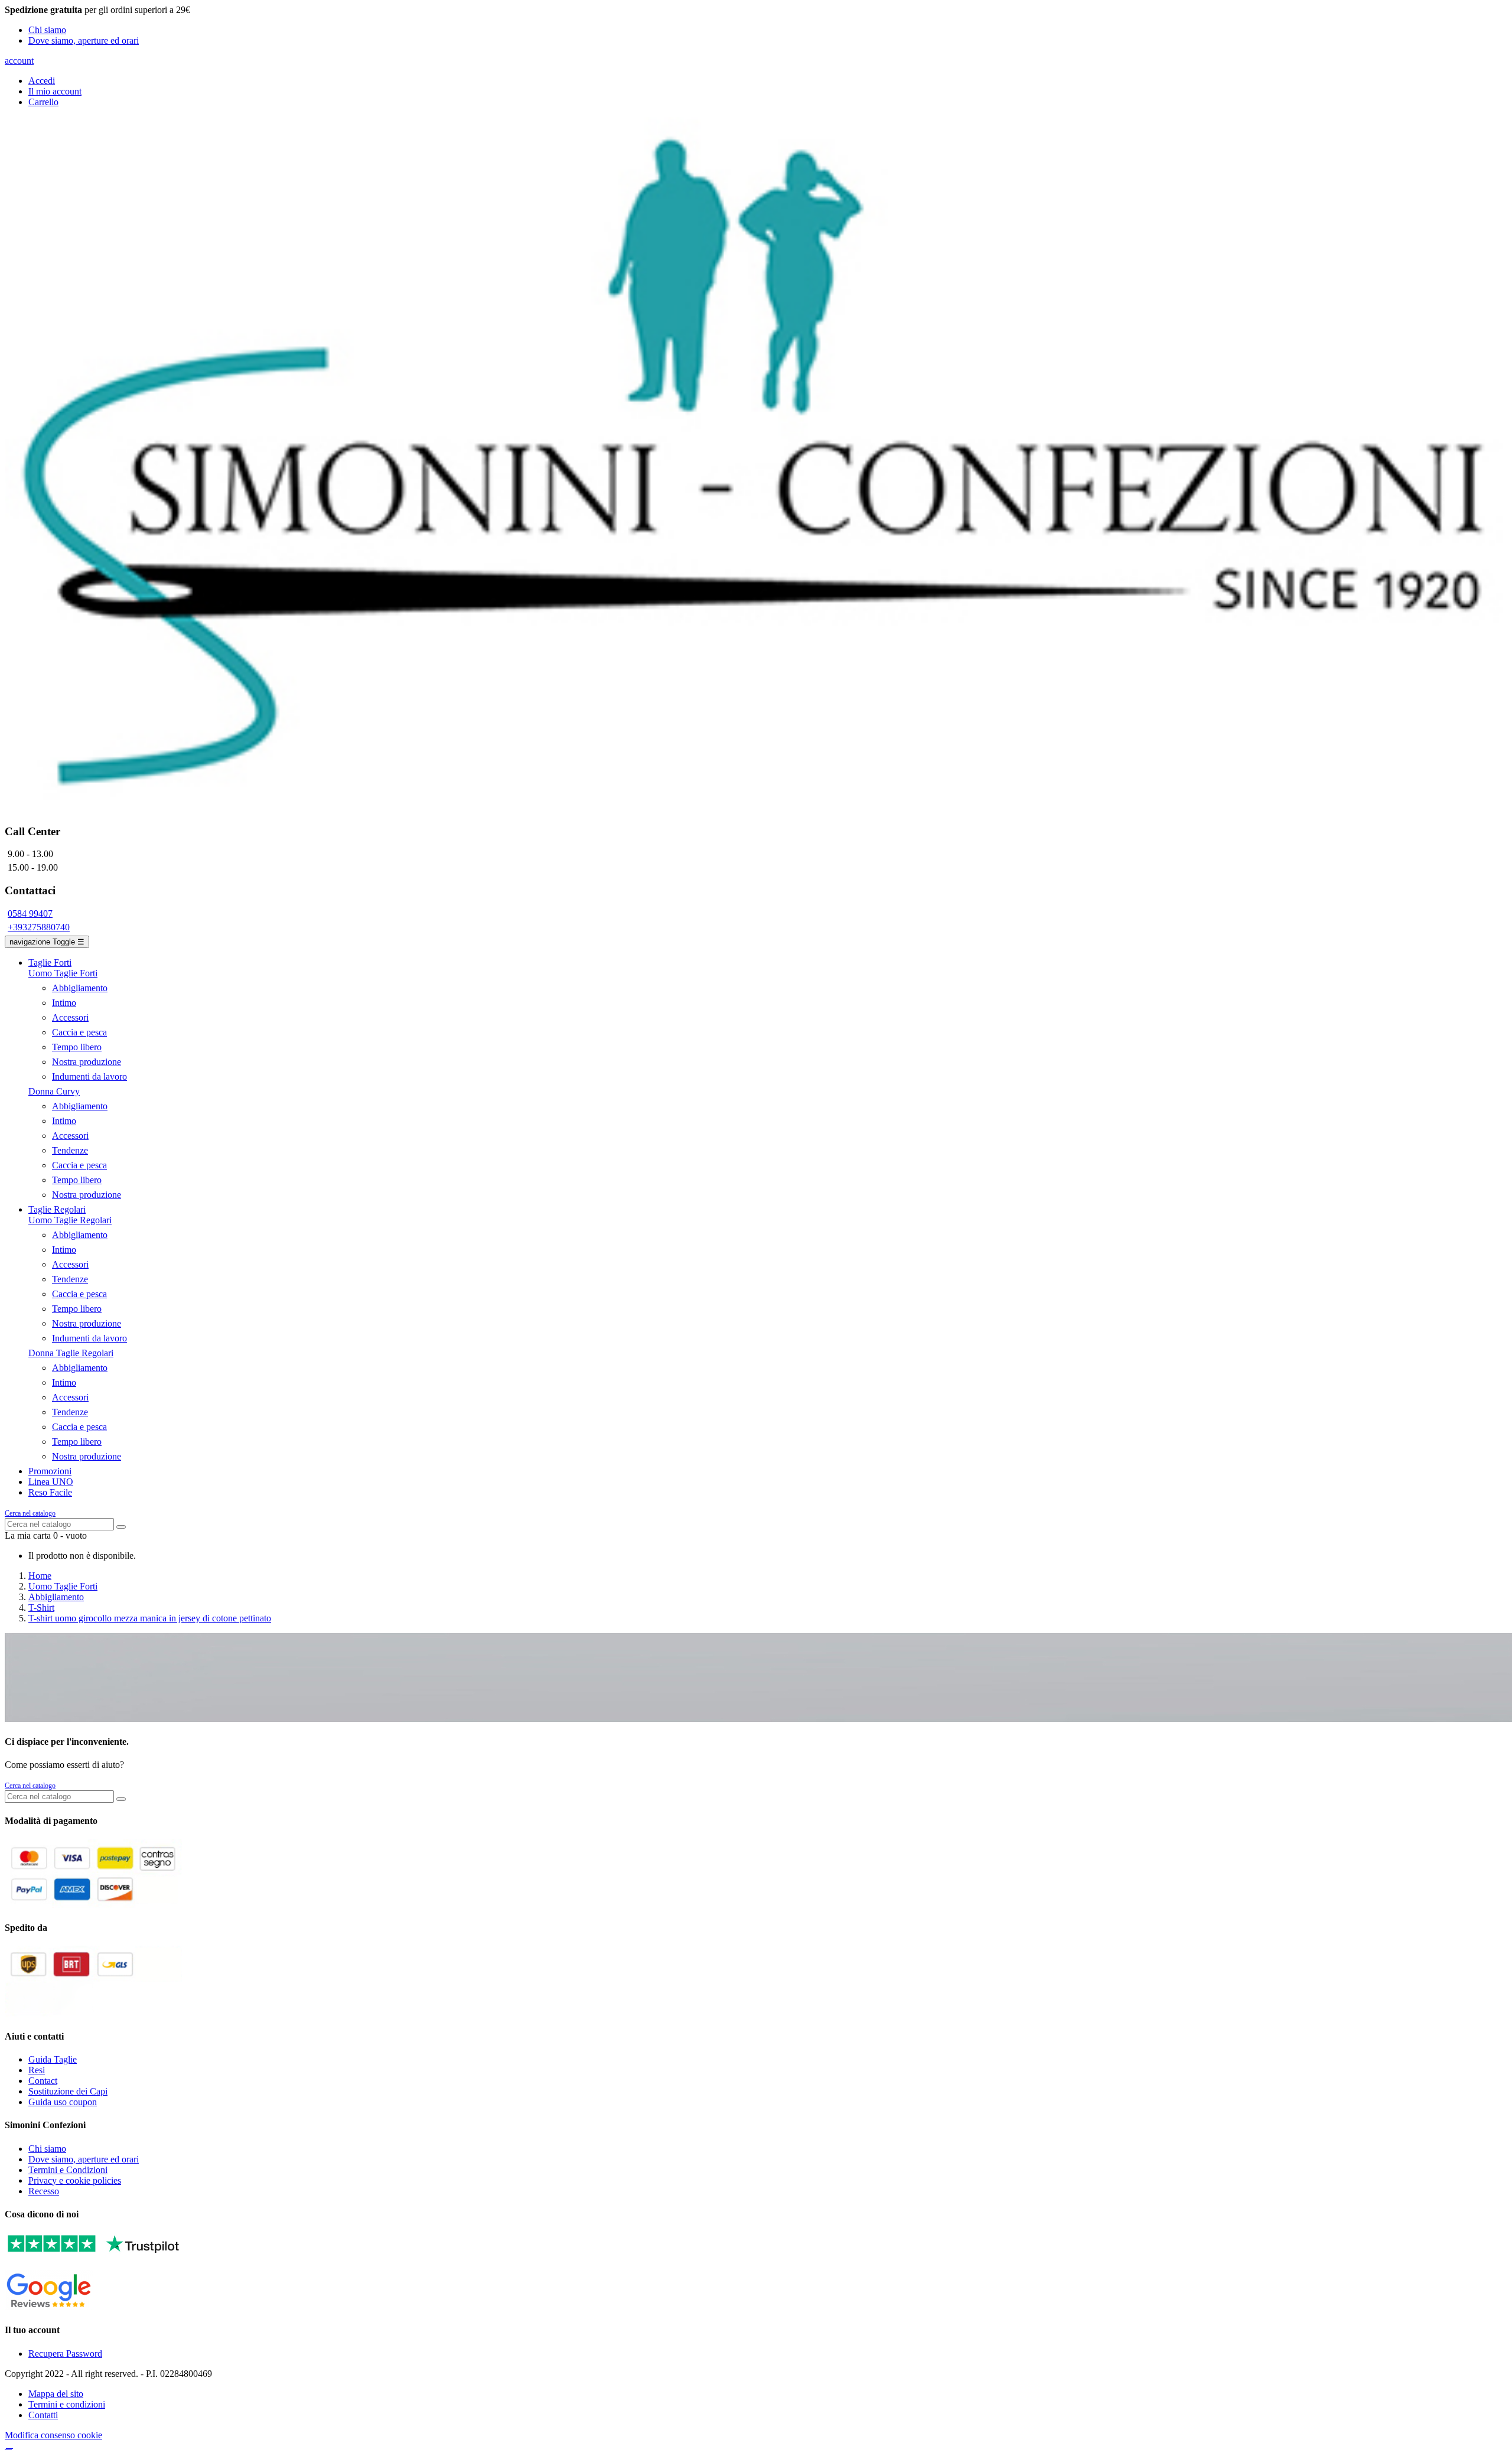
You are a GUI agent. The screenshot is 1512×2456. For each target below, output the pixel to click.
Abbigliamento (80, 988)
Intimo (64, 1003)
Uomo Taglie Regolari (70, 1220)
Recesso (44, 2191)
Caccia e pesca (79, 1032)
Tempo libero (77, 1047)
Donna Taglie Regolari (71, 1353)
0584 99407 (30, 913)
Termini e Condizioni (68, 2170)
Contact (43, 2081)
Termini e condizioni (67, 2404)
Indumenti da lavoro (89, 1076)
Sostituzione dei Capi (68, 2091)
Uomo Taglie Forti (63, 973)
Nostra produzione (87, 1062)
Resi (37, 2070)
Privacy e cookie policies (75, 2180)
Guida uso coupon (63, 2102)
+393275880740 (39, 927)
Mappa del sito (56, 2394)
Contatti (43, 2415)
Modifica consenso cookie (53, 2435)
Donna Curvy (54, 1091)
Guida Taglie (53, 2059)
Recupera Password (65, 2354)
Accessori (70, 1017)
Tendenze (70, 1150)
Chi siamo (47, 30)
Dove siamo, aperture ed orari (84, 40)
